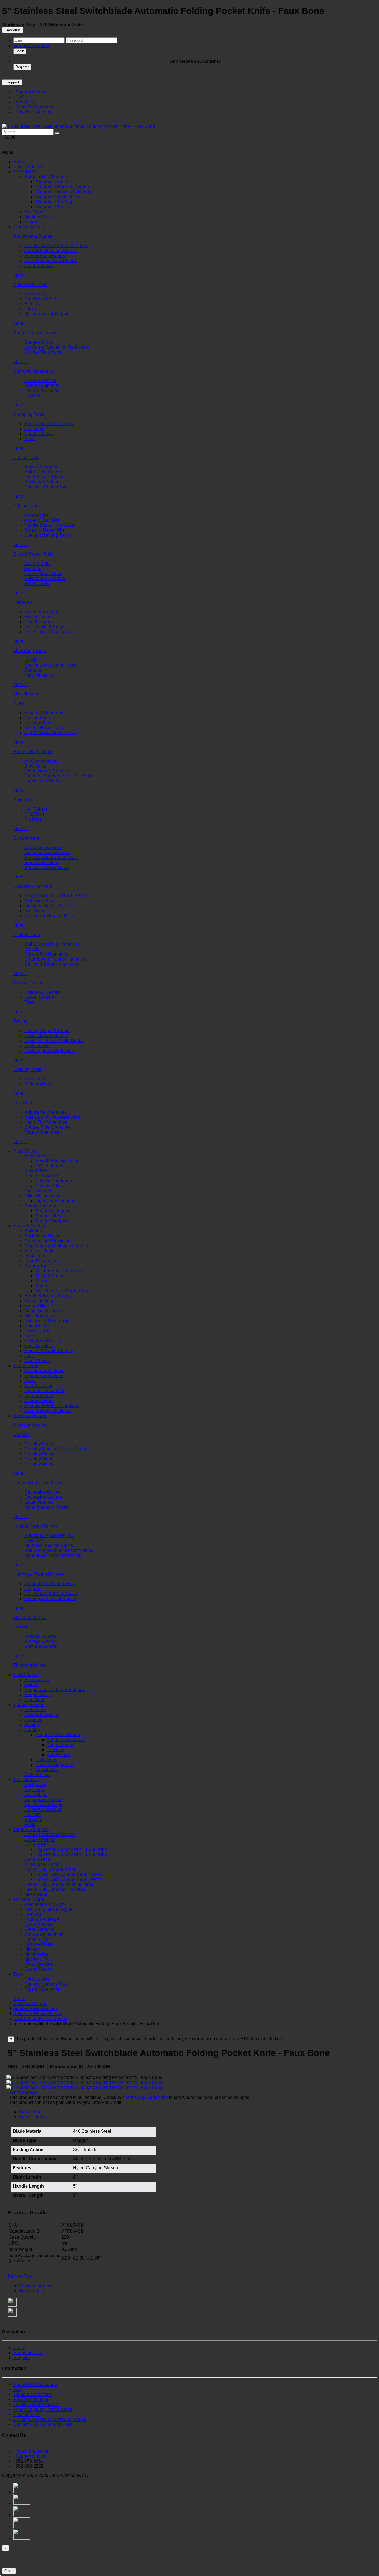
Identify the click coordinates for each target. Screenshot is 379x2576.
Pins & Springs (39, 622)
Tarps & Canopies (31, 1829)
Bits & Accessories (43, 848)
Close (9, 2571)
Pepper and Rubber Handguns (55, 1690)
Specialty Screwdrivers (47, 867)
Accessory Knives (31, 1425)
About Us (24, 102)
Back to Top (19, 2276)
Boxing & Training (42, 1715)
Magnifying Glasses (44, 1311)
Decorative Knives (42, 1492)
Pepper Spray (38, 1695)
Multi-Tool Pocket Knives (49, 1545)
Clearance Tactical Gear (59, 197)
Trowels (32, 395)
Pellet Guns (58, 1755)
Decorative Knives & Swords (41, 1483)
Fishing (32, 1725)
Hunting (32, 1730)
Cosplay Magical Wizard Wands (56, 1449)
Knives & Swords (30, 1416)
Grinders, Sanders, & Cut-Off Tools (58, 776)
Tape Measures (40, 675)
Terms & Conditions (34, 107)
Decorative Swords (43, 1497)
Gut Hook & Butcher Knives (51, 1594)
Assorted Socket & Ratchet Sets (56, 896)
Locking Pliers (38, 723)
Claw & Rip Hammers (46, 954)
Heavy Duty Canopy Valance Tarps (59, 1884)
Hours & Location (31, 2451)
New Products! (28, 167)
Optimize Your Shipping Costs (43, 2424)
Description (30, 2112)
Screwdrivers (26, 838)
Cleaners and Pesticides (49, 1241)
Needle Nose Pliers (44, 728)
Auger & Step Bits (42, 520)
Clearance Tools (52, 207)
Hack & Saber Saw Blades (51, 261)
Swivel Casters (39, 997)
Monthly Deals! (39, 217)
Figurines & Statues (44, 1376)
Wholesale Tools (30, 227)
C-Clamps (34, 429)
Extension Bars (39, 901)
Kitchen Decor (38, 1386)
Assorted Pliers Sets (44, 713)
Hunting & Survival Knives (50, 1599)
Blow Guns (35, 766)
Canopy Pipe (37, 1859)
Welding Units (38, 1084)
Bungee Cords (39, 342)
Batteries (33, 1231)
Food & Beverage (42, 1919)
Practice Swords (41, 1641)
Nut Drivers (36, 911)
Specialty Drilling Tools (47, 535)
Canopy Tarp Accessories (50, 1834)
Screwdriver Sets (41, 863)
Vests (30, 1824)
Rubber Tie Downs (43, 352)
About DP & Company (35, 2384)
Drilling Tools (26, 506)
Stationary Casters (43, 992)
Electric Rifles (49, 1186)
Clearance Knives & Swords (63, 192)
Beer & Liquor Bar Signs (48, 1909)
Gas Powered (38, 1191)
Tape (29, 1356)
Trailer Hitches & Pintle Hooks (54, 1041)
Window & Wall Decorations (52, 1406)
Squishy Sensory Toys (46, 1984)
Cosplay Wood (39, 1464)
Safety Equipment (42, 385)
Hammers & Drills (42, 781)
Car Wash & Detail (43, 299)
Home (19, 162)
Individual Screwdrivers (47, 853)
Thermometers (39, 1396)
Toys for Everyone (42, 1989)
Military (31, 1949)
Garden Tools (38, 1266)
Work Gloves (37, 1361)
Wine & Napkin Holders (48, 1411)
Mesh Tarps (36, 1894)
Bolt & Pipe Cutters (43, 472)
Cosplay (22, 1434)
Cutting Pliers (38, 718)
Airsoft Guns (25, 1151)
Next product (31, 2291)
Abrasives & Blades (33, 236)
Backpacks (35, 1785)
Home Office (37, 1306)
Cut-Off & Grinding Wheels (50, 251)
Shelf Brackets (39, 1346)
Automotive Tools (30, 284)
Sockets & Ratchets (33, 886)
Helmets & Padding (44, 1809)
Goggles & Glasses (43, 1799)
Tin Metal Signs (29, 1899)
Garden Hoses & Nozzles (60, 1271)
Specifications (33, 2117)
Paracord (33, 1819)
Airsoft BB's (36, 1171)
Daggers (33, 1589)
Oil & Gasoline (39, 1964)
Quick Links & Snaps (45, 627)
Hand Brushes (39, 266)
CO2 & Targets (50, 1166)
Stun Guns (35, 1700)
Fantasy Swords (40, 1636)
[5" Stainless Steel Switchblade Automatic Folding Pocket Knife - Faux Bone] (79, 126)
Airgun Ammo (60, 1745)
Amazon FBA (26, 2414)
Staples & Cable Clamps (49, 1351)
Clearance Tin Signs (56, 202)
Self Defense (26, 1675)
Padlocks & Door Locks (47, 1321)
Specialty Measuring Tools (50, 665)
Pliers (19, 703)
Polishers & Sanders (45, 578)
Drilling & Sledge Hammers (51, 964)
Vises (30, 439)
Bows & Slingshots (54, 1765)
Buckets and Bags (42, 1236)
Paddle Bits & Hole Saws (49, 525)
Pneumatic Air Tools (33, 752)
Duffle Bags (36, 1794)
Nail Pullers (36, 809)
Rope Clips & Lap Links (48, 632)
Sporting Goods (29, 1705)
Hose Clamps (38, 617)
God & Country (39, 1924)
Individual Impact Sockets (50, 906)
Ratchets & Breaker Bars (49, 916)
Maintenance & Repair (46, 314)
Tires (29, 1002)
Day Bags (34, 1789)
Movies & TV (37, 1959)
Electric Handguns (54, 1181)
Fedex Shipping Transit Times (43, 2409)
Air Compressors (41, 761)
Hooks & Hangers (42, 612)
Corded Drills (37, 563)
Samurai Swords (41, 1646)
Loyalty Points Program (36, 2404)
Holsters (33, 1814)
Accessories (36, 294)
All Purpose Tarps (42, 1864)
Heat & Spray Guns (43, 573)
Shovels (44, 1286)
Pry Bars (33, 819)
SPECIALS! (25, 172)
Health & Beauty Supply (48, 1296)
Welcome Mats (39, 1401)
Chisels (32, 949)
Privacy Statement (32, 112)
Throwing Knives (30, 1665)
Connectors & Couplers (47, 771)
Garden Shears (50, 1276)
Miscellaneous (28, 694)
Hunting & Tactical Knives (39, 1574)
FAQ (19, 97)
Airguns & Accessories (58, 1735)
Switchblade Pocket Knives (40, 2019)
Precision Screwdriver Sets (51, 858)
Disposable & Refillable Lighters (56, 1246)
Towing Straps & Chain (47, 1031)
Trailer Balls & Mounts (46, 1036)
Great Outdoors (39, 1929)
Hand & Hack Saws (44, 477)
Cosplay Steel (38, 1459)
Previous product (36, 2286)
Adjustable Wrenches (46, 1112)
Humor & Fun (38, 1939)
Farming (33, 1914)
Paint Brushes (38, 1326)
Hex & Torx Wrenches (46, 1122)
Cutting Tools (26, 458)
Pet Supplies (37, 1979)
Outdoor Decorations (45, 1391)
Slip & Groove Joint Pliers (50, 733)
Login (20, 51)
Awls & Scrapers (41, 467)
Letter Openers (39, 1502)
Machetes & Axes (30, 1618)
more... (20, 275)
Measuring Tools (30, 651)
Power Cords (37, 1331)
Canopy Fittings (40, 1839)
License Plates (39, 1944)
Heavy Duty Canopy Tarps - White (69, 1879)
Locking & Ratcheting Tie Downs (57, 347)
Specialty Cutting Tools (47, 487)
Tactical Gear (26, 1780)
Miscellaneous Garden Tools (64, 1291)
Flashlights (35, 1256)
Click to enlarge (22, 2092)
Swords (21, 1627)
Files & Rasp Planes (45, 256)
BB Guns (55, 1750)
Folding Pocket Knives (36, 1526)
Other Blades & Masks (46, 1507)
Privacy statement (31, 2399)
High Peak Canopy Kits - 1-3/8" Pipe (71, 1849)
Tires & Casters (28, 983)
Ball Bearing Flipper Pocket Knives (59, 1550)
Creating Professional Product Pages (50, 2419)
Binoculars (35, 1710)
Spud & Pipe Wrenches (47, 1127)
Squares (33, 670)
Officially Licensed (42, 1196)
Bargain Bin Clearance (47, 177)
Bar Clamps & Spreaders (49, 424)
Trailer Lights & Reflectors (50, 1051)
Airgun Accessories (66, 1740)
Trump (31, 222)
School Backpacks (43, 1341)
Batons (31, 1685)
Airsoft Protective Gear (58, 1161)
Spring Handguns (53, 1211)
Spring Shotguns (52, 1221)
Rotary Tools (37, 583)
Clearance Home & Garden (62, 187)
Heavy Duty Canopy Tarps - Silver (69, 1874)
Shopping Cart (28, 2353)
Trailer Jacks (37, 1046)
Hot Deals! (35, 212)
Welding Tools (27, 1069)
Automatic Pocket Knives (49, 1535)
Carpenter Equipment (34, 371)
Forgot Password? (31, 46)
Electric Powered (41, 1176)
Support (12, 82)
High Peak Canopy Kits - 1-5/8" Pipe (71, 1854)
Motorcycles (36, 1954)
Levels (31, 660)
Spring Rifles (48, 1216)
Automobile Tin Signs (46, 1904)
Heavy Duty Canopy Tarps (50, 1869)
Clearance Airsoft (52, 182)
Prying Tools (26, 800)
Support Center (29, 92)
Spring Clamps (39, 434)
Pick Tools (35, 814)
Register (22, 67)
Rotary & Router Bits (45, 530)
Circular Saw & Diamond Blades (56, 246)
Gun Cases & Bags (43, 1804)
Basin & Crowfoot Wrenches (52, 1117)
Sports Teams (38, 1969)
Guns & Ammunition (44, 1934)
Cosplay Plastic (40, 1454)
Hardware (23, 602)
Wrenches (23, 1103)
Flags (30, 1381)
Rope (30, 1336)
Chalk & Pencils (40, 380)
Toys (18, 1974)
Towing (20, 1021)
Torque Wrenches (42, 1132)
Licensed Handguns (55, 1201)
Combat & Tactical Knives (50, 1584)
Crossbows (47, 1770)
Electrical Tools (39, 1251)
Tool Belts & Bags (42, 390)
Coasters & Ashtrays (44, 1371)
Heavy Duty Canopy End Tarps (55, 1889)
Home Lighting (39, 1301)
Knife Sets (35, 1540)
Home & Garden (29, 1226)
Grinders (33, 568)
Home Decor (26, 1366)
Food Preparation (42, 1261)
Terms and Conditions (146, 2097)
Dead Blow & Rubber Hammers (55, 959)
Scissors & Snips (41, 482)
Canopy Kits (36, 1844)
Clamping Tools (29, 414)
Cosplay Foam (39, 1444)
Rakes (42, 1281)
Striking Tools (27, 935)
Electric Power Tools (33, 554)
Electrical (34, 304)
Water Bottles (37, 1775)
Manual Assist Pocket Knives (53, 1555)
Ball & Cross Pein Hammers (52, 944)
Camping (33, 1720)
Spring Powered (40, 1206)
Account (13, 30)
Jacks (30, 309)
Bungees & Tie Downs (35, 333)
